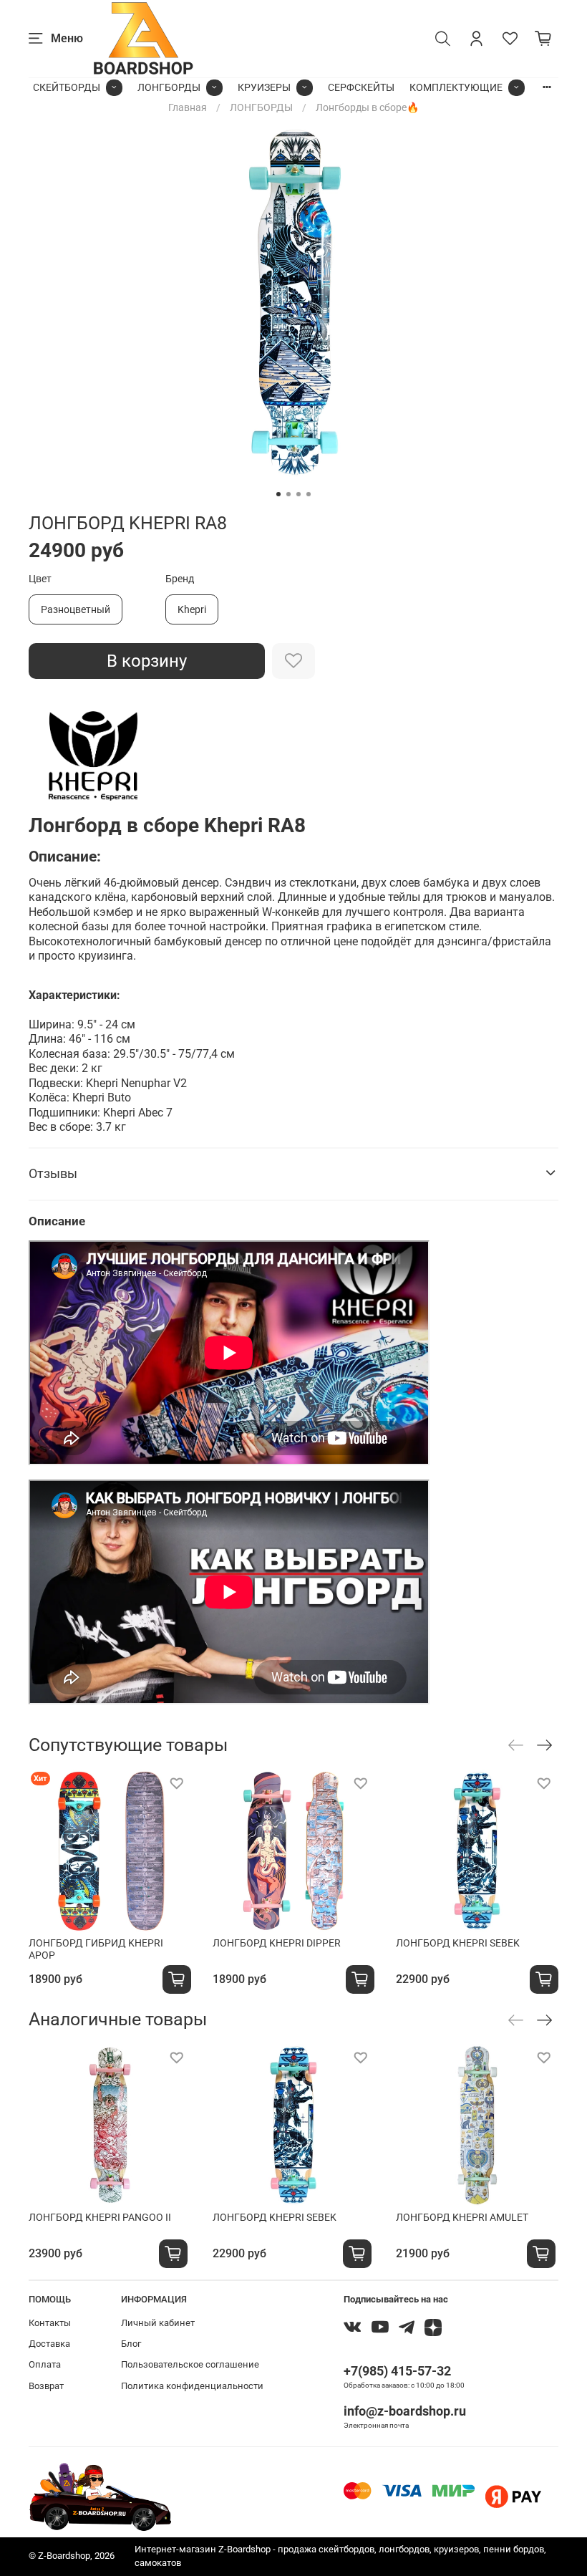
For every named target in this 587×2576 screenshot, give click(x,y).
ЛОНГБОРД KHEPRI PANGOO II (100, 2217)
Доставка (49, 2344)
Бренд (180, 579)
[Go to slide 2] (288, 494)
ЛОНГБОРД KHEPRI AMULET (462, 2217)
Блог (131, 2344)
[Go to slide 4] (309, 494)
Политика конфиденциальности (192, 2386)
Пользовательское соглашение (190, 2364)
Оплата (45, 2364)
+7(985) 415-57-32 (397, 2371)
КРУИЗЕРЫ (264, 87)
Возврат (46, 2386)
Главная (188, 107)
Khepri (192, 609)
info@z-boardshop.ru (405, 2411)
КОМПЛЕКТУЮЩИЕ (456, 87)
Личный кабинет (158, 2323)
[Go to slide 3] (299, 494)
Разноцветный (76, 609)
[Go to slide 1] (278, 494)
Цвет (40, 579)
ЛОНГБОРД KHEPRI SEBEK (458, 1942)
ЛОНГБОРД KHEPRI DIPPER (277, 1942)
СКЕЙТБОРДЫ (67, 87)
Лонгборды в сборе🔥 (367, 107)
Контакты (50, 2323)
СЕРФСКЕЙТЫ (361, 87)
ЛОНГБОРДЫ (169, 87)
